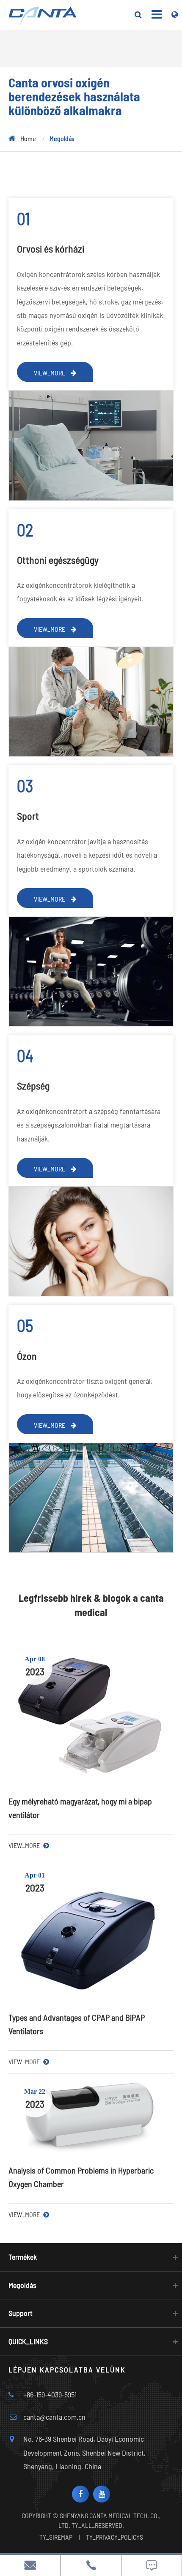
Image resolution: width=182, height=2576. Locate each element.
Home (28, 138)
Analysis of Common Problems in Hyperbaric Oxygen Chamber (81, 2177)
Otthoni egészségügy (58, 560)
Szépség (33, 1086)
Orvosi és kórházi (51, 249)
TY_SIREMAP (56, 2537)
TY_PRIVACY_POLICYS (114, 2537)
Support (21, 2313)
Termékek (23, 2257)
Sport (28, 816)
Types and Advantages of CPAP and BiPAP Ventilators (77, 2024)
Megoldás (62, 138)
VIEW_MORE (50, 373)
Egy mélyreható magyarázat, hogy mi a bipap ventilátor (80, 1808)
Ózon (27, 1356)
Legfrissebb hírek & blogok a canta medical (91, 1605)
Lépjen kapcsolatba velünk (67, 2369)
